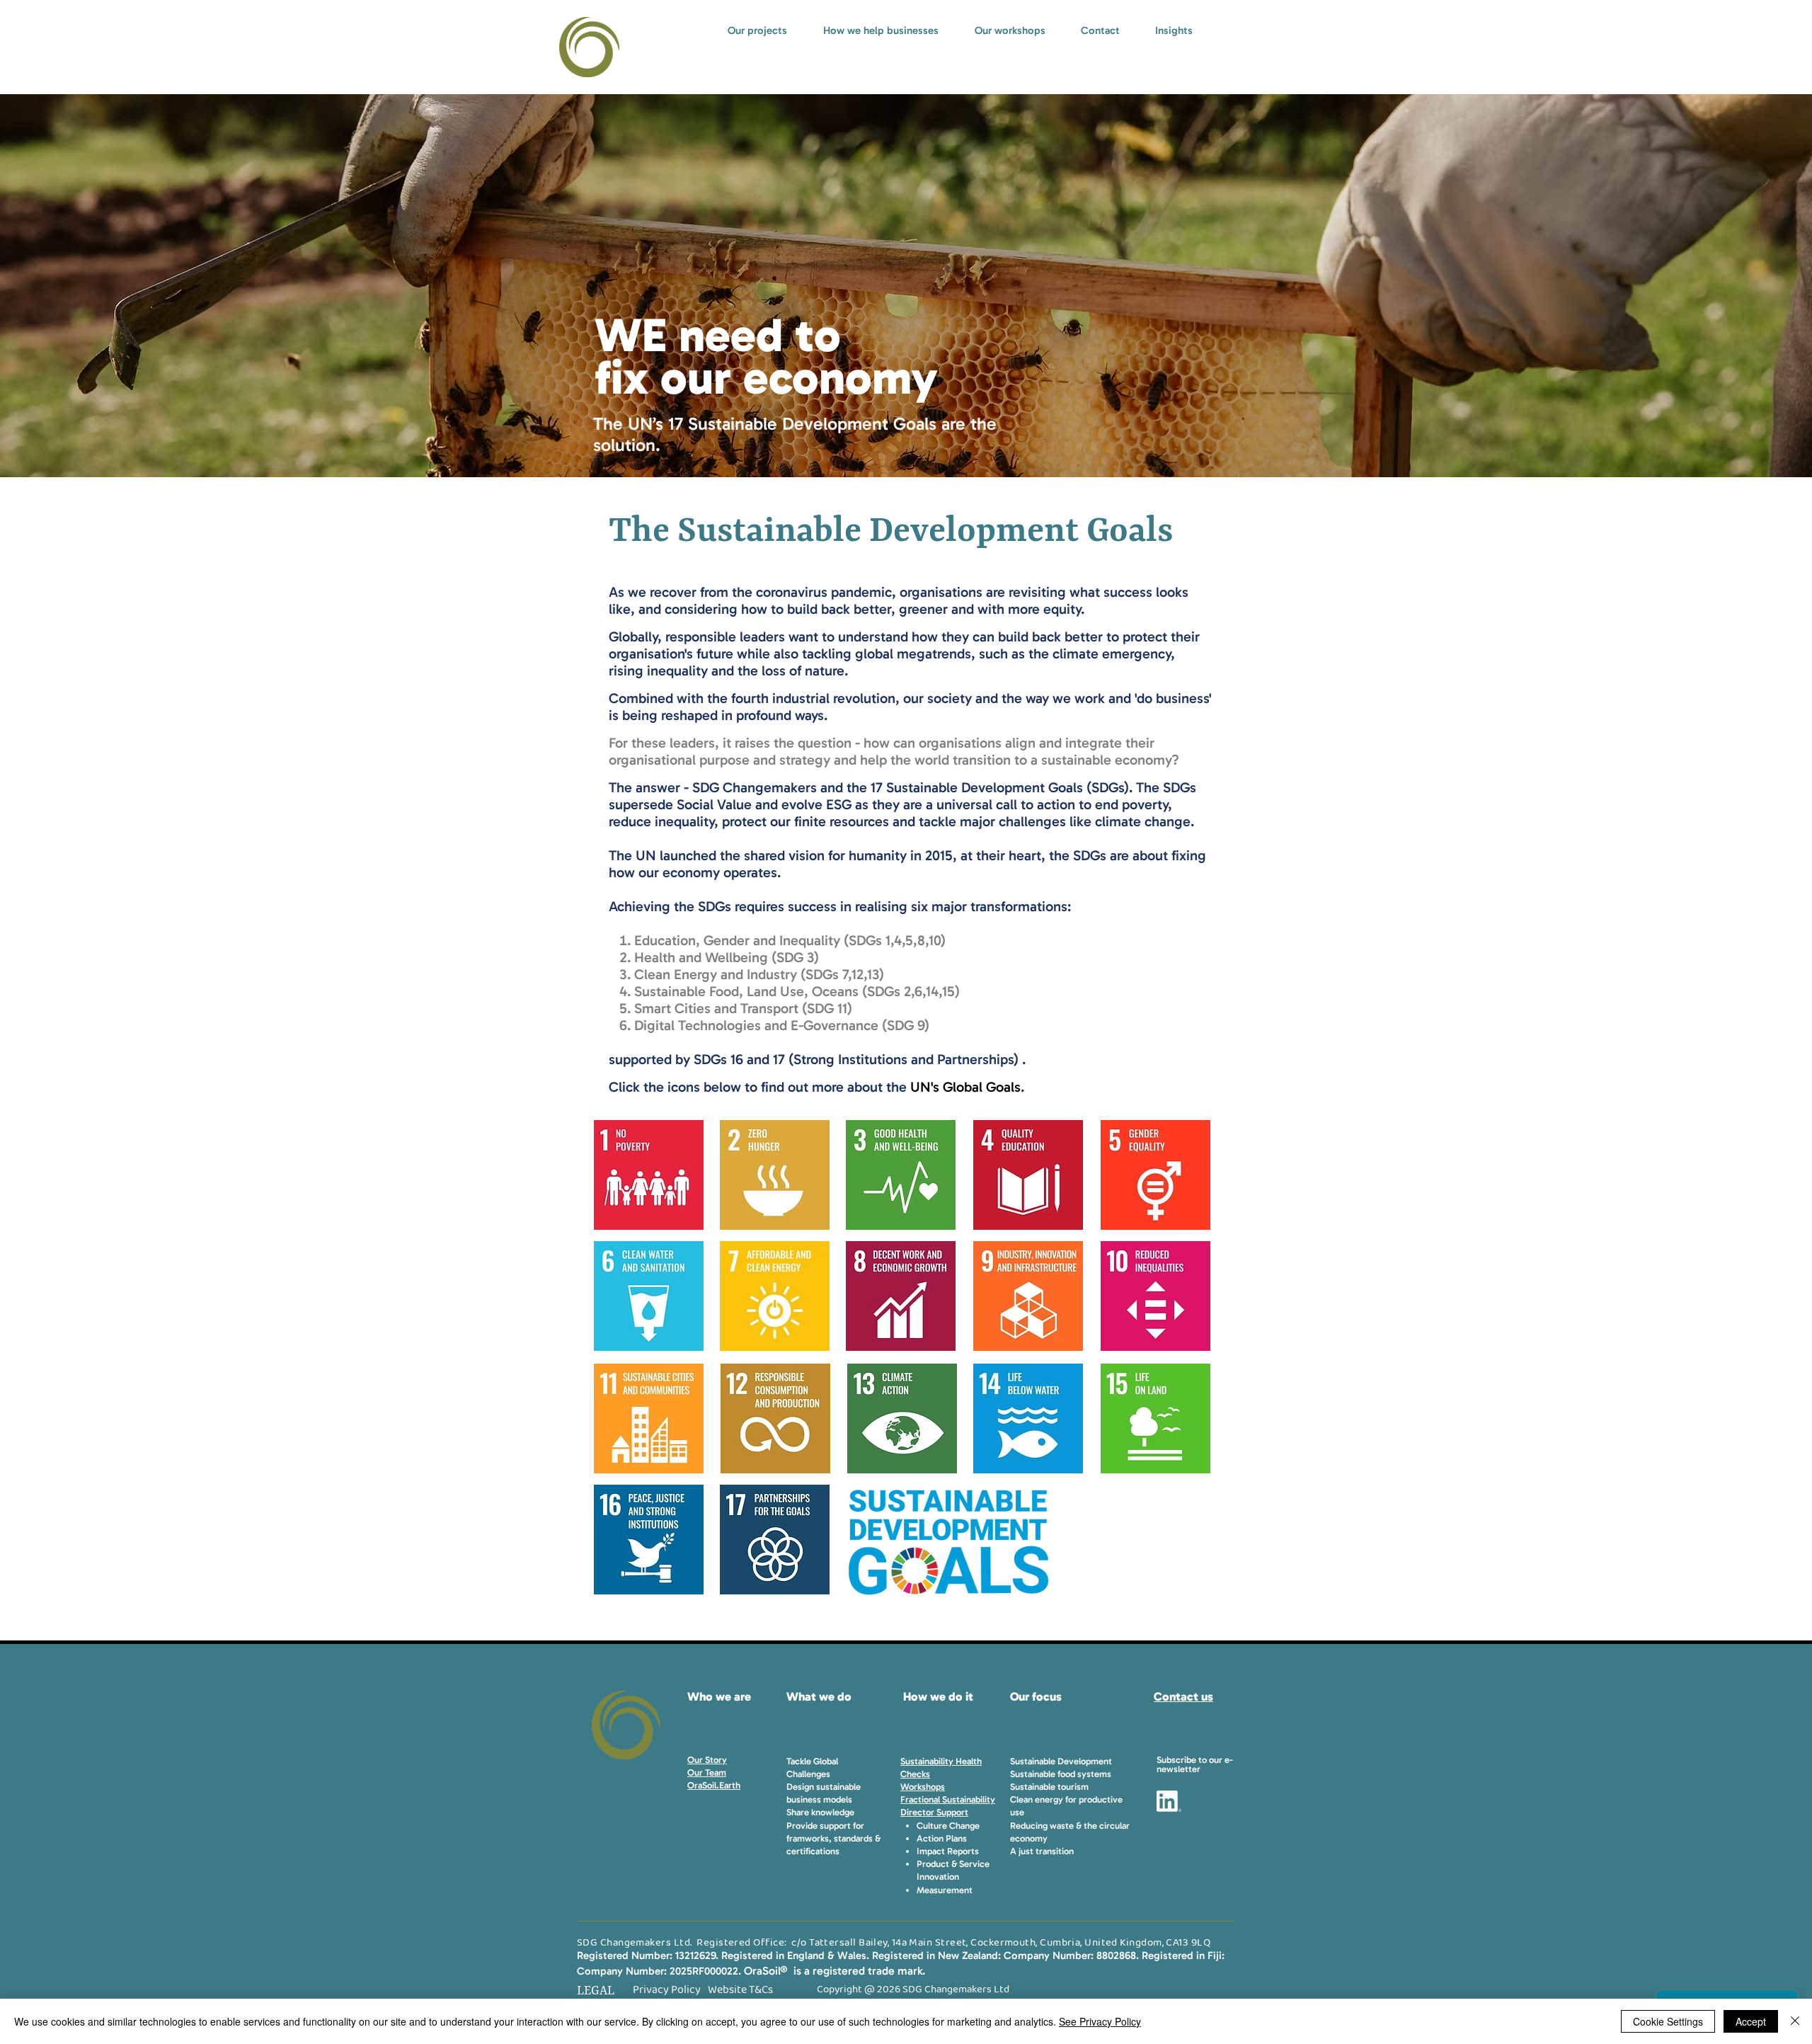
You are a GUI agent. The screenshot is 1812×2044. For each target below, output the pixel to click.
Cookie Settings (1668, 2021)
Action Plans (942, 1838)
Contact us (1183, 1696)
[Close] (1795, 2021)
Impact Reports (948, 1851)
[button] (1195, 1764)
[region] (649, 1175)
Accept (1751, 2021)
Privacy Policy (667, 1990)
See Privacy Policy (1100, 2021)
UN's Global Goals (965, 1087)
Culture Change (948, 1826)
